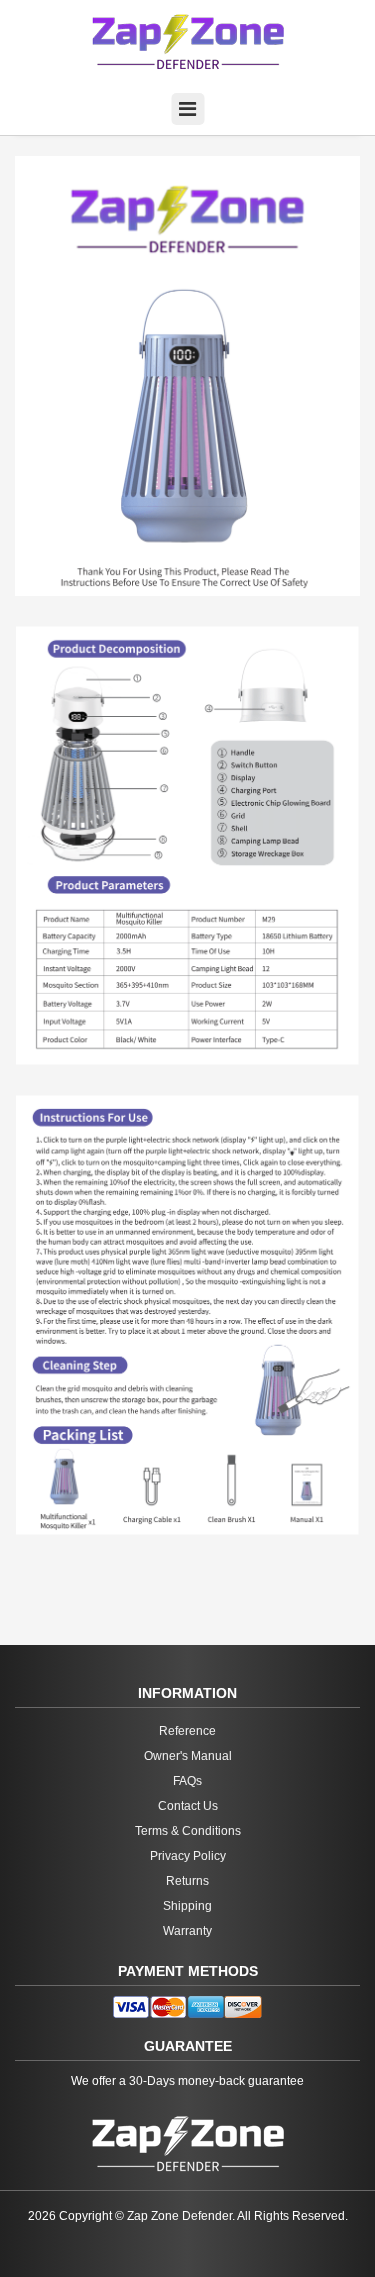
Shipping (187, 1906)
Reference (187, 1731)
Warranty (187, 1931)
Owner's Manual (188, 1756)
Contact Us (188, 1806)
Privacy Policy (188, 1856)
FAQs (187, 1781)
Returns (187, 1881)
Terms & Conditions (188, 1831)
